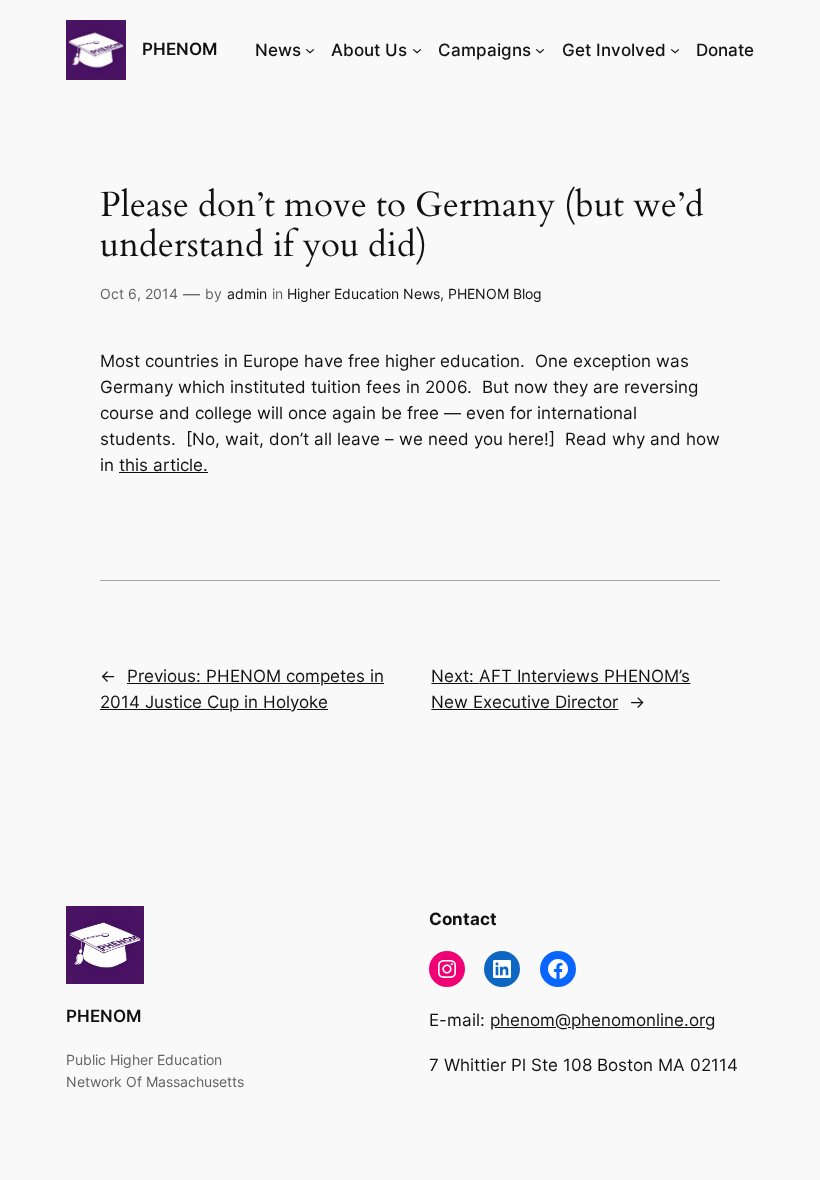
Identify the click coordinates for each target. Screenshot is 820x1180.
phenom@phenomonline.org (602, 1020)
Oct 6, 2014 (139, 293)
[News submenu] (310, 50)
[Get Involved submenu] (675, 50)
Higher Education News (363, 293)
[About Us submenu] (417, 50)
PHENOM (179, 49)
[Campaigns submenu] (540, 50)
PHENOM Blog (495, 293)
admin (247, 293)
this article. (163, 465)
